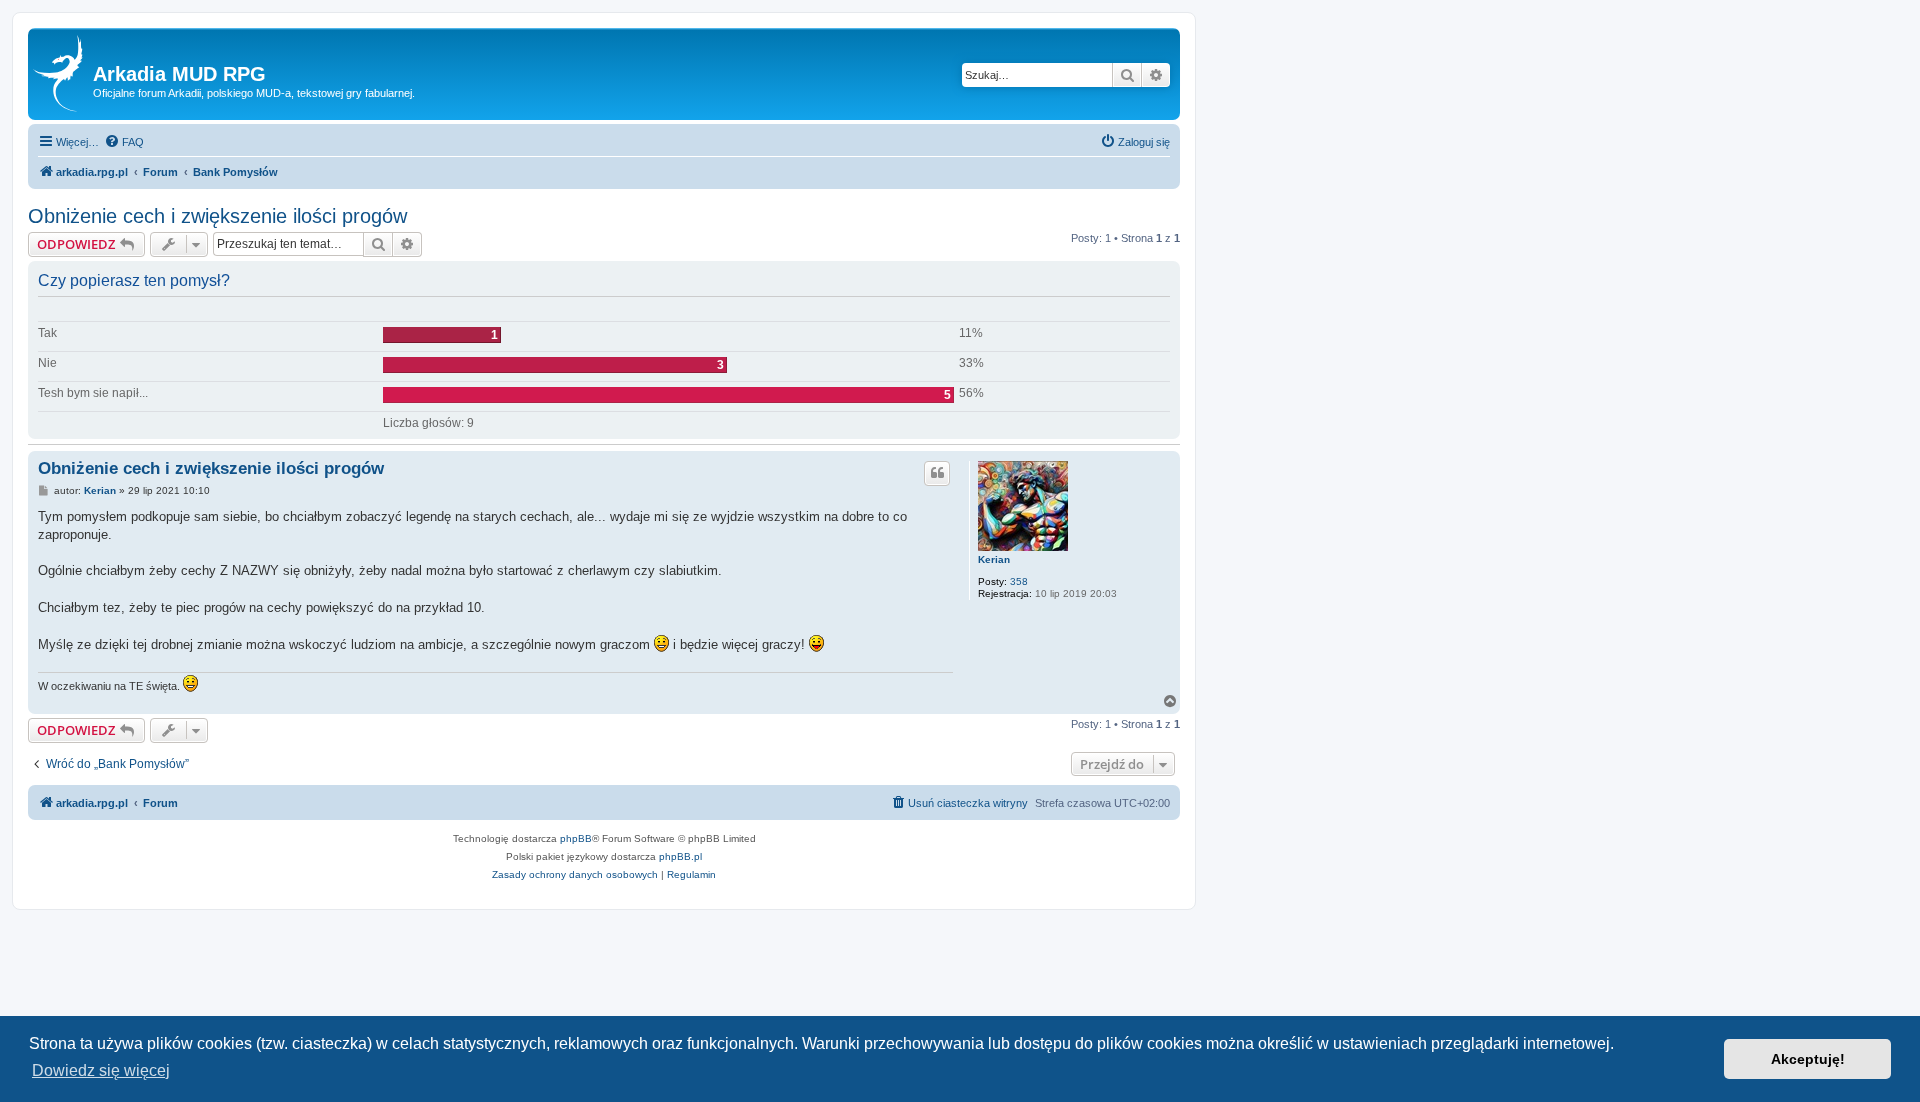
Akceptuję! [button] (1808, 1059)
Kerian (994, 559)
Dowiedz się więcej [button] (101, 1070)
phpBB (576, 838)
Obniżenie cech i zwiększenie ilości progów (217, 216)
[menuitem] (124, 142)
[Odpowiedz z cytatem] (937, 473)
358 (1019, 581)
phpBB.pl (680, 856)
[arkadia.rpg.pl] (63, 74)
